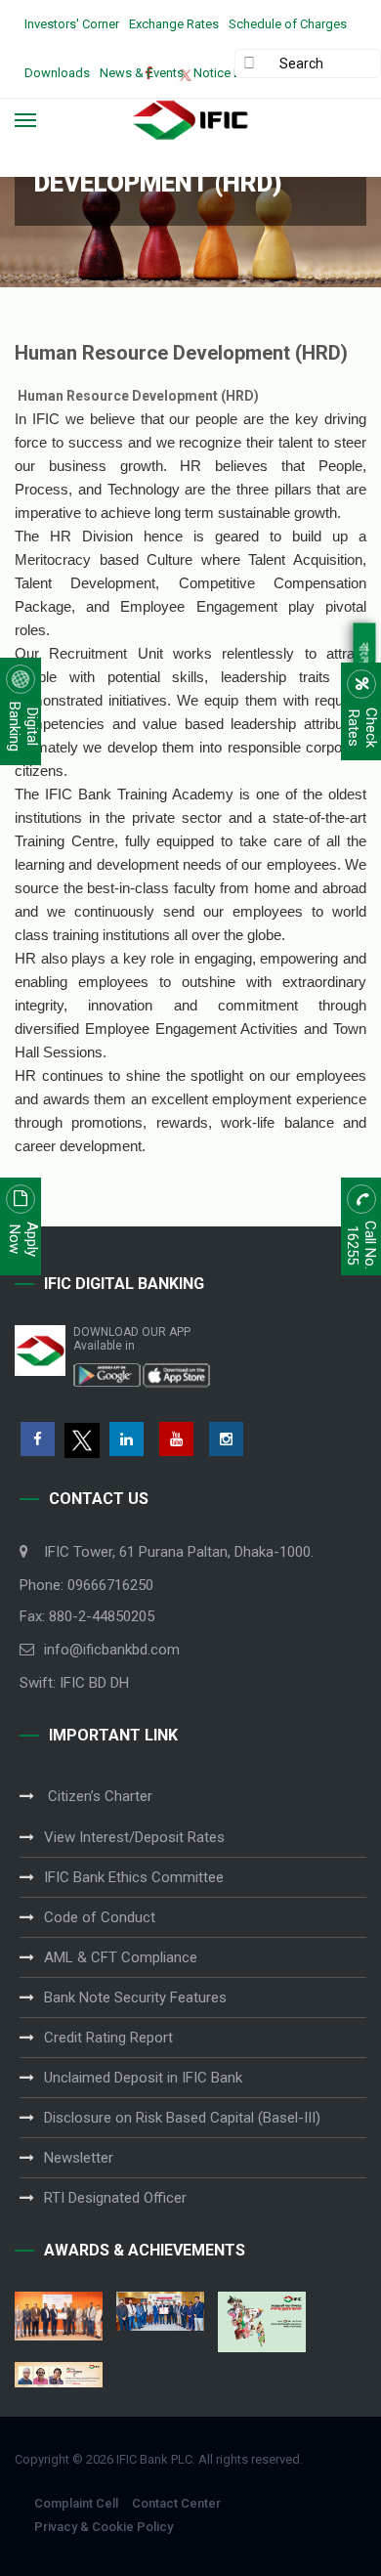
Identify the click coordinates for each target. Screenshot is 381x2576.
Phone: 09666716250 (86, 1585)
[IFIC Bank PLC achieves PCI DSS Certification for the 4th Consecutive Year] (59, 2316)
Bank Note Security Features (135, 1997)
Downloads (57, 73)
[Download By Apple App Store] (176, 1374)
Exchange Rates (174, 24)
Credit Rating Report (108, 2038)
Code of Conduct (100, 1917)
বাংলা (365, 655)
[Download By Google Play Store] (107, 1374)
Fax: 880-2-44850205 (87, 1616)
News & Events (142, 73)
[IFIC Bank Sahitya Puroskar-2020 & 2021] (59, 2375)
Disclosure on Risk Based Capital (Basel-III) (182, 2118)
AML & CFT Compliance (121, 1957)
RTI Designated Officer (115, 2198)
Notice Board (231, 73)
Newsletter (79, 2158)
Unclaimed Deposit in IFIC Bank (143, 2078)
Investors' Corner (72, 24)
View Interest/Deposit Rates (134, 1837)
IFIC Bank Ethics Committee (134, 1877)
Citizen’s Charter (98, 1796)
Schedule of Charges (288, 24)
